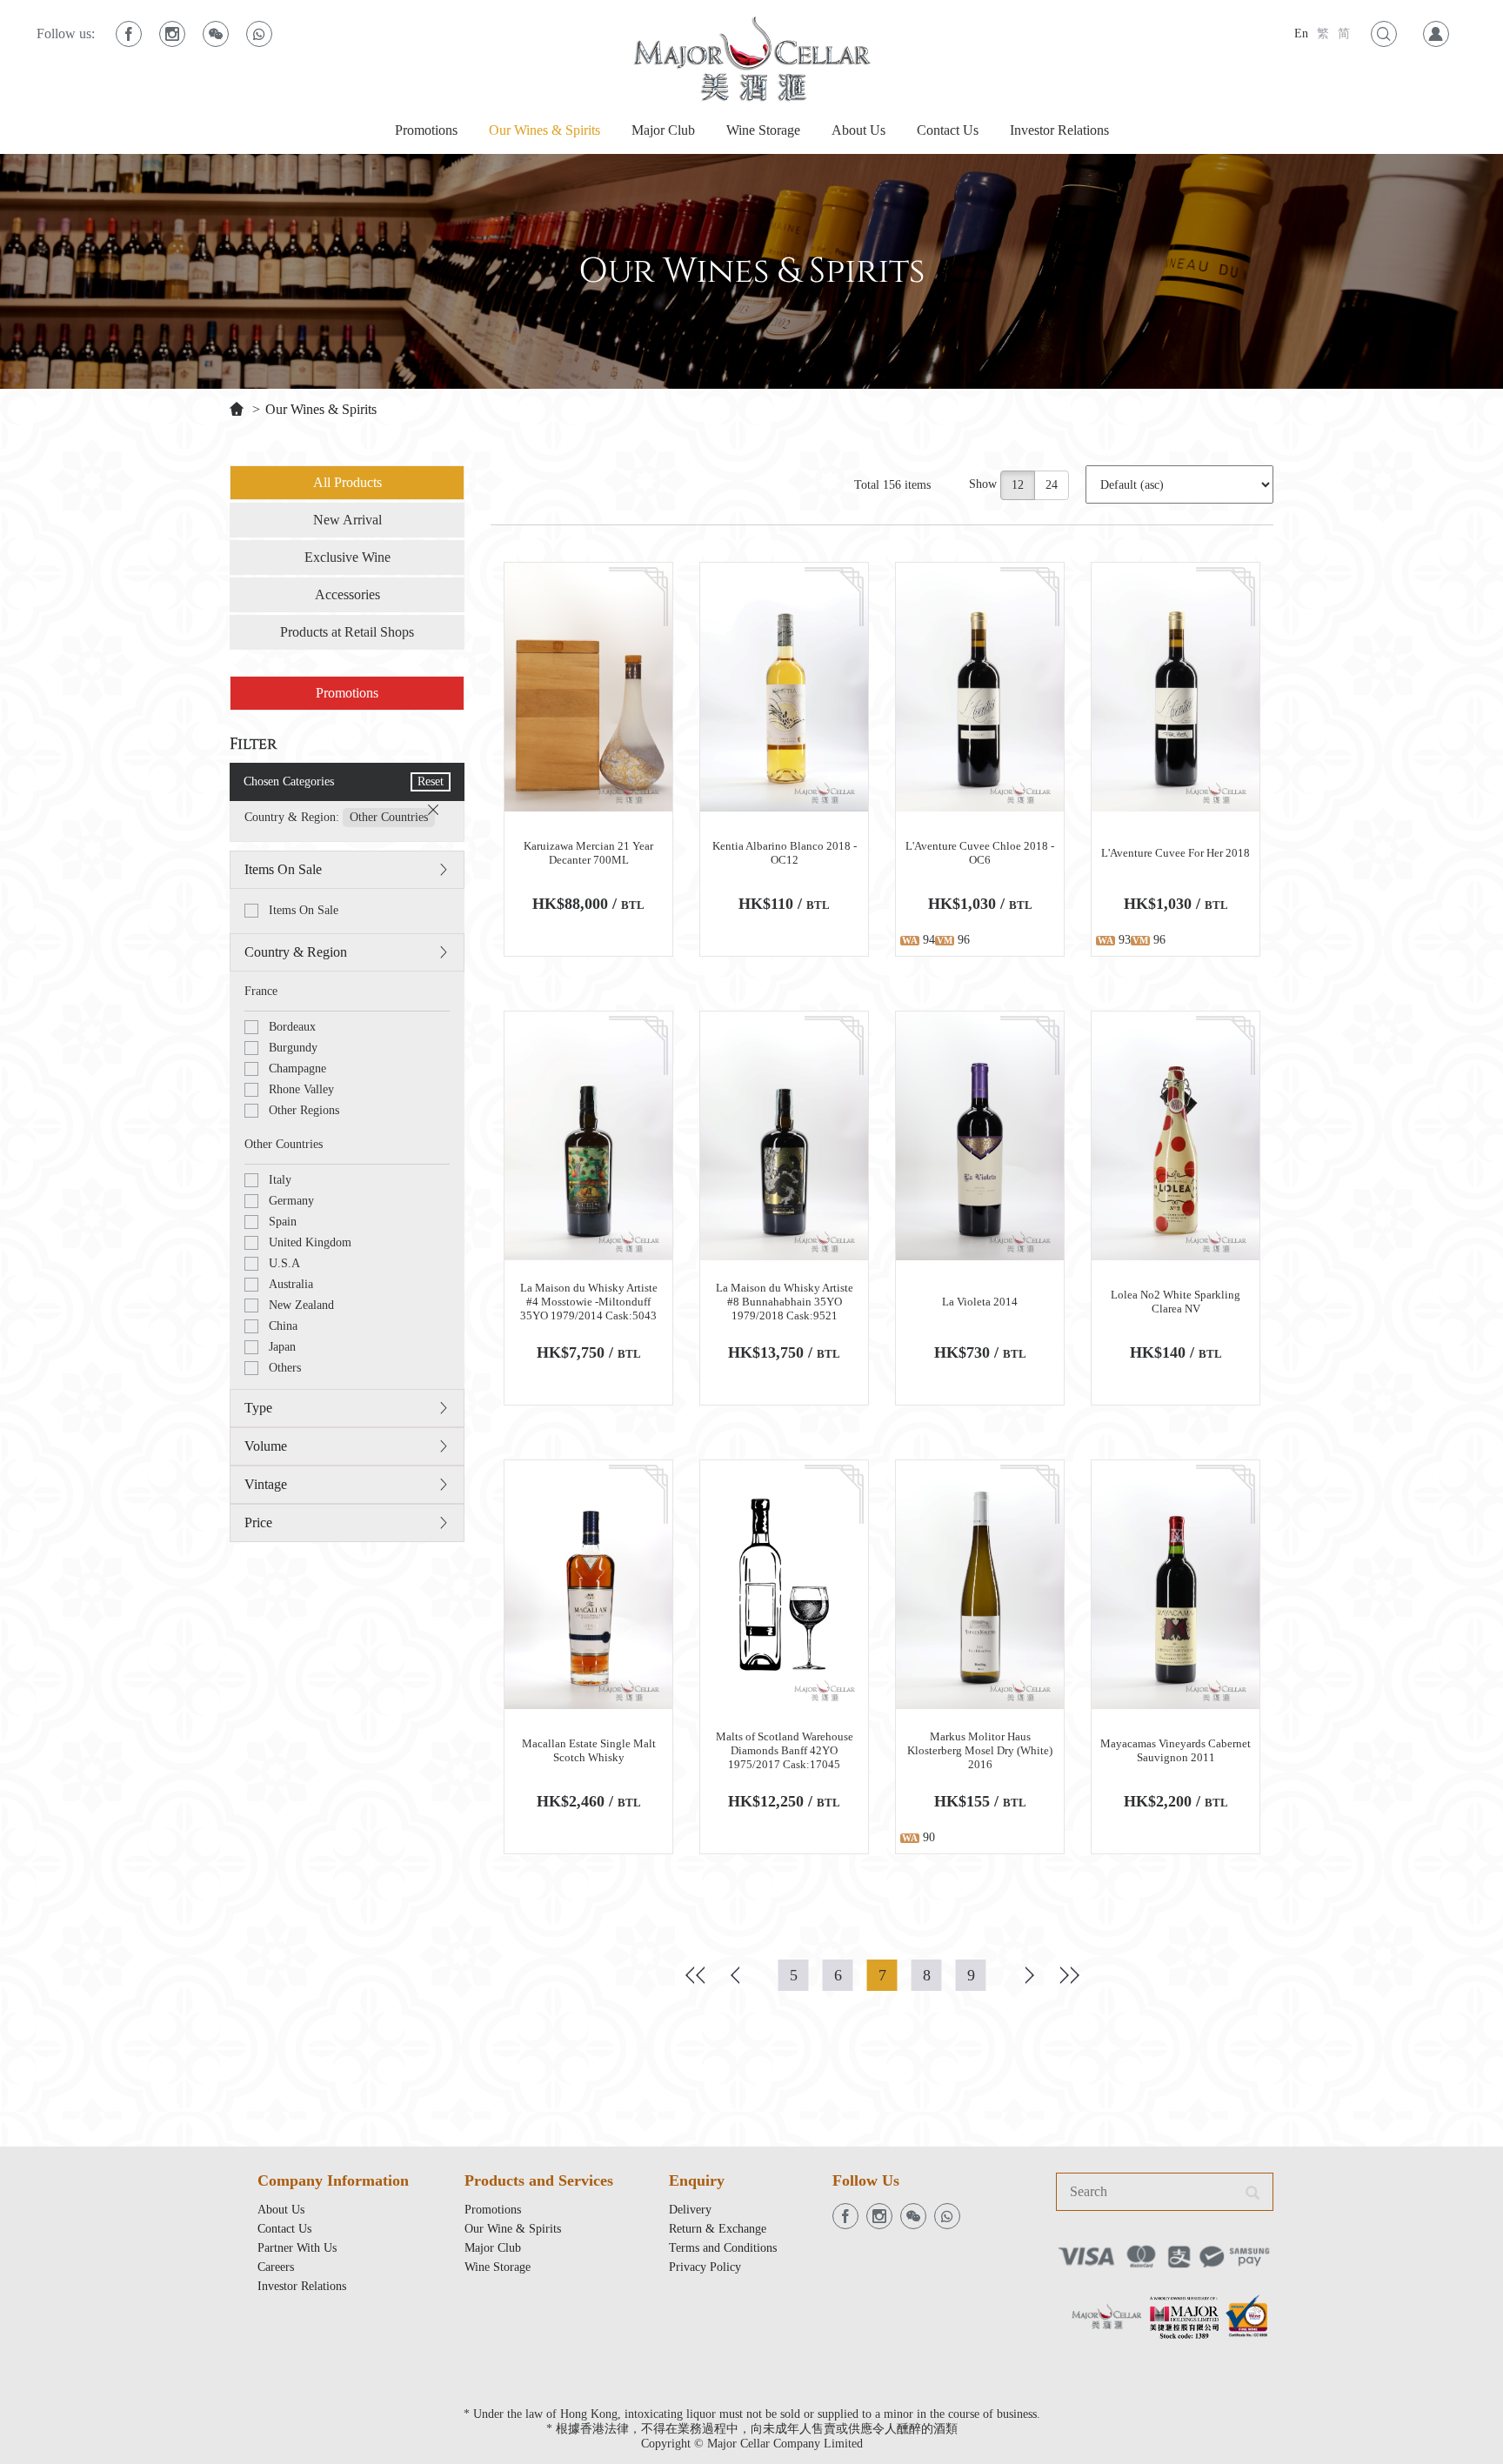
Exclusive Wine (347, 557)
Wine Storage (763, 130)
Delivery (690, 2210)
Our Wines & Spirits (544, 130)
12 (1018, 485)
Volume (266, 1446)
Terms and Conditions (723, 2248)
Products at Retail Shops (347, 632)
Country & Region (296, 952)
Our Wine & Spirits (513, 2229)
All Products (347, 482)
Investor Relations (1059, 130)
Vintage (266, 1484)
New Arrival (347, 520)
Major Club (663, 130)
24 (1052, 485)
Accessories (347, 594)
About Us (858, 130)
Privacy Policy (705, 2267)
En (1301, 33)
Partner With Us (297, 2248)
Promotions (426, 130)
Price (258, 1522)
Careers (276, 2267)
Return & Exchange (718, 2229)
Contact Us (948, 130)
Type (258, 1408)
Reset (431, 781)
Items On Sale (283, 869)
